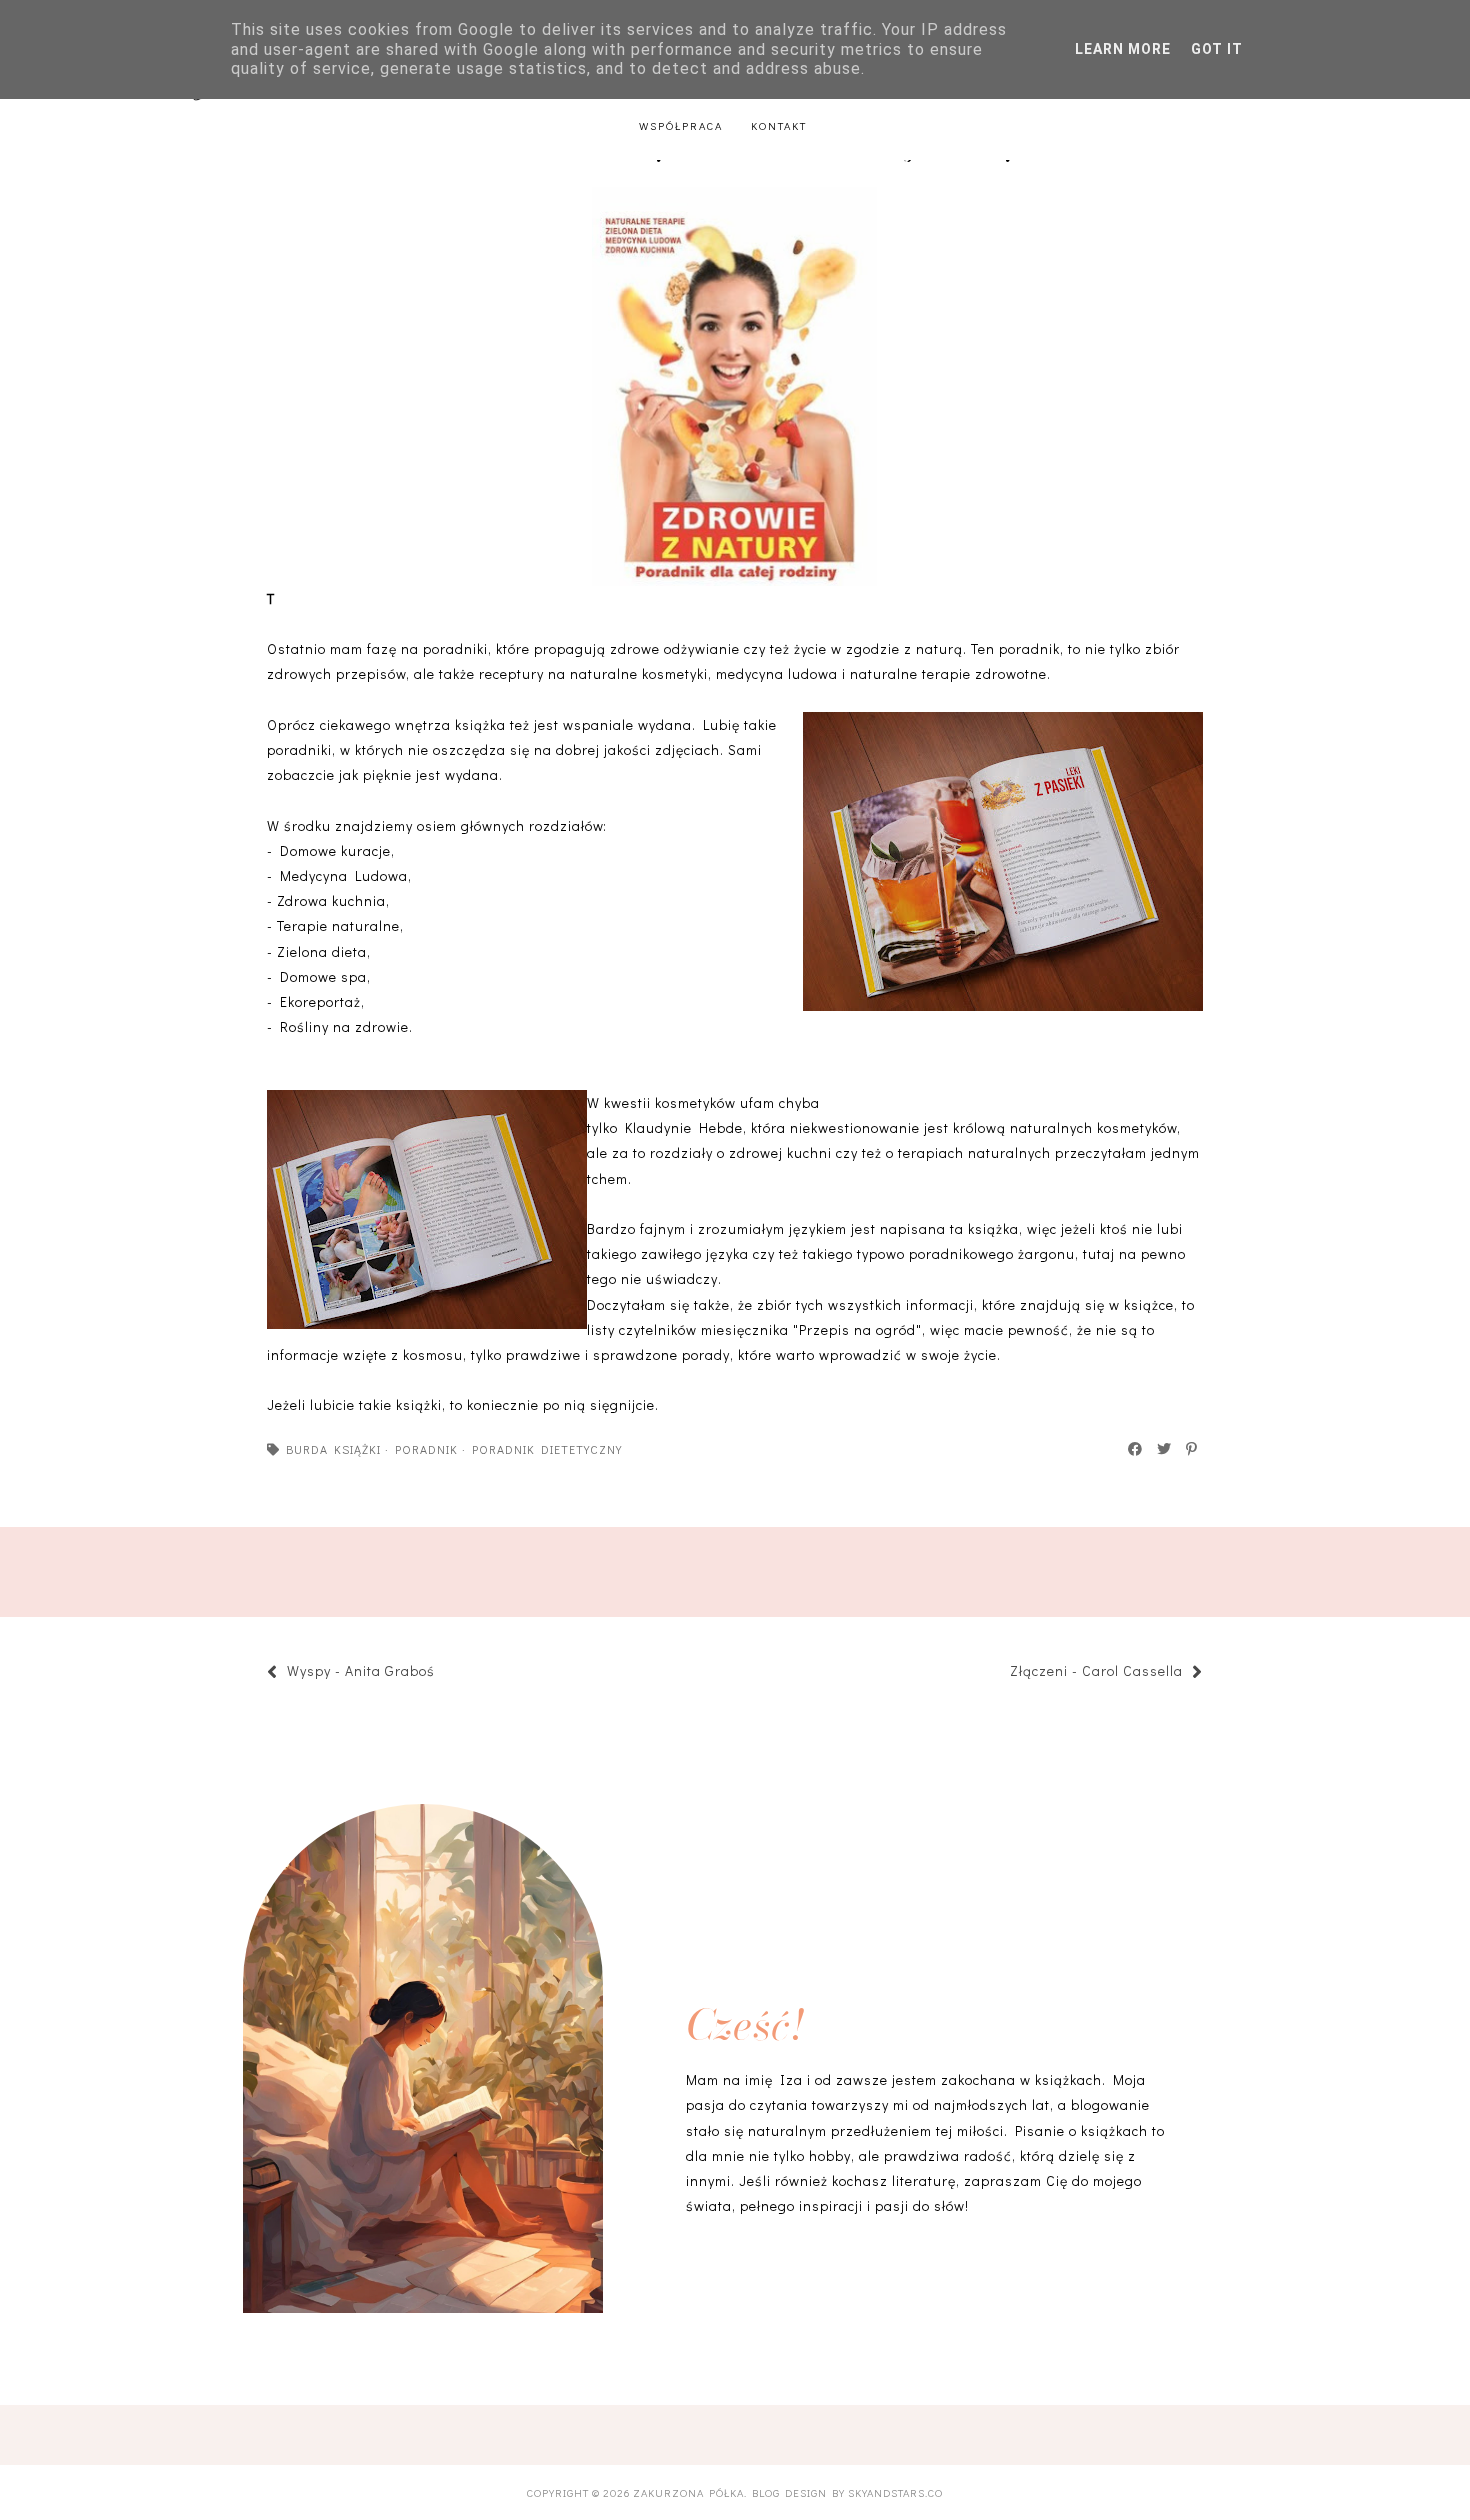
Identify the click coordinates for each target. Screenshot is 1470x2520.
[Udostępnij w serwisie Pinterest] (1192, 1449)
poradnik (426, 1449)
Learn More (1123, 49)
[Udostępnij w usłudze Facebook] (1136, 1449)
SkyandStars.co (895, 2492)
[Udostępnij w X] (1165, 1449)
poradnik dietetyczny (547, 1449)
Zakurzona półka (688, 2492)
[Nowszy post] (445, 1673)
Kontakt (779, 125)
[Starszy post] (1000, 1673)
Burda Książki (333, 1449)
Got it (1217, 49)
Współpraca (681, 125)
